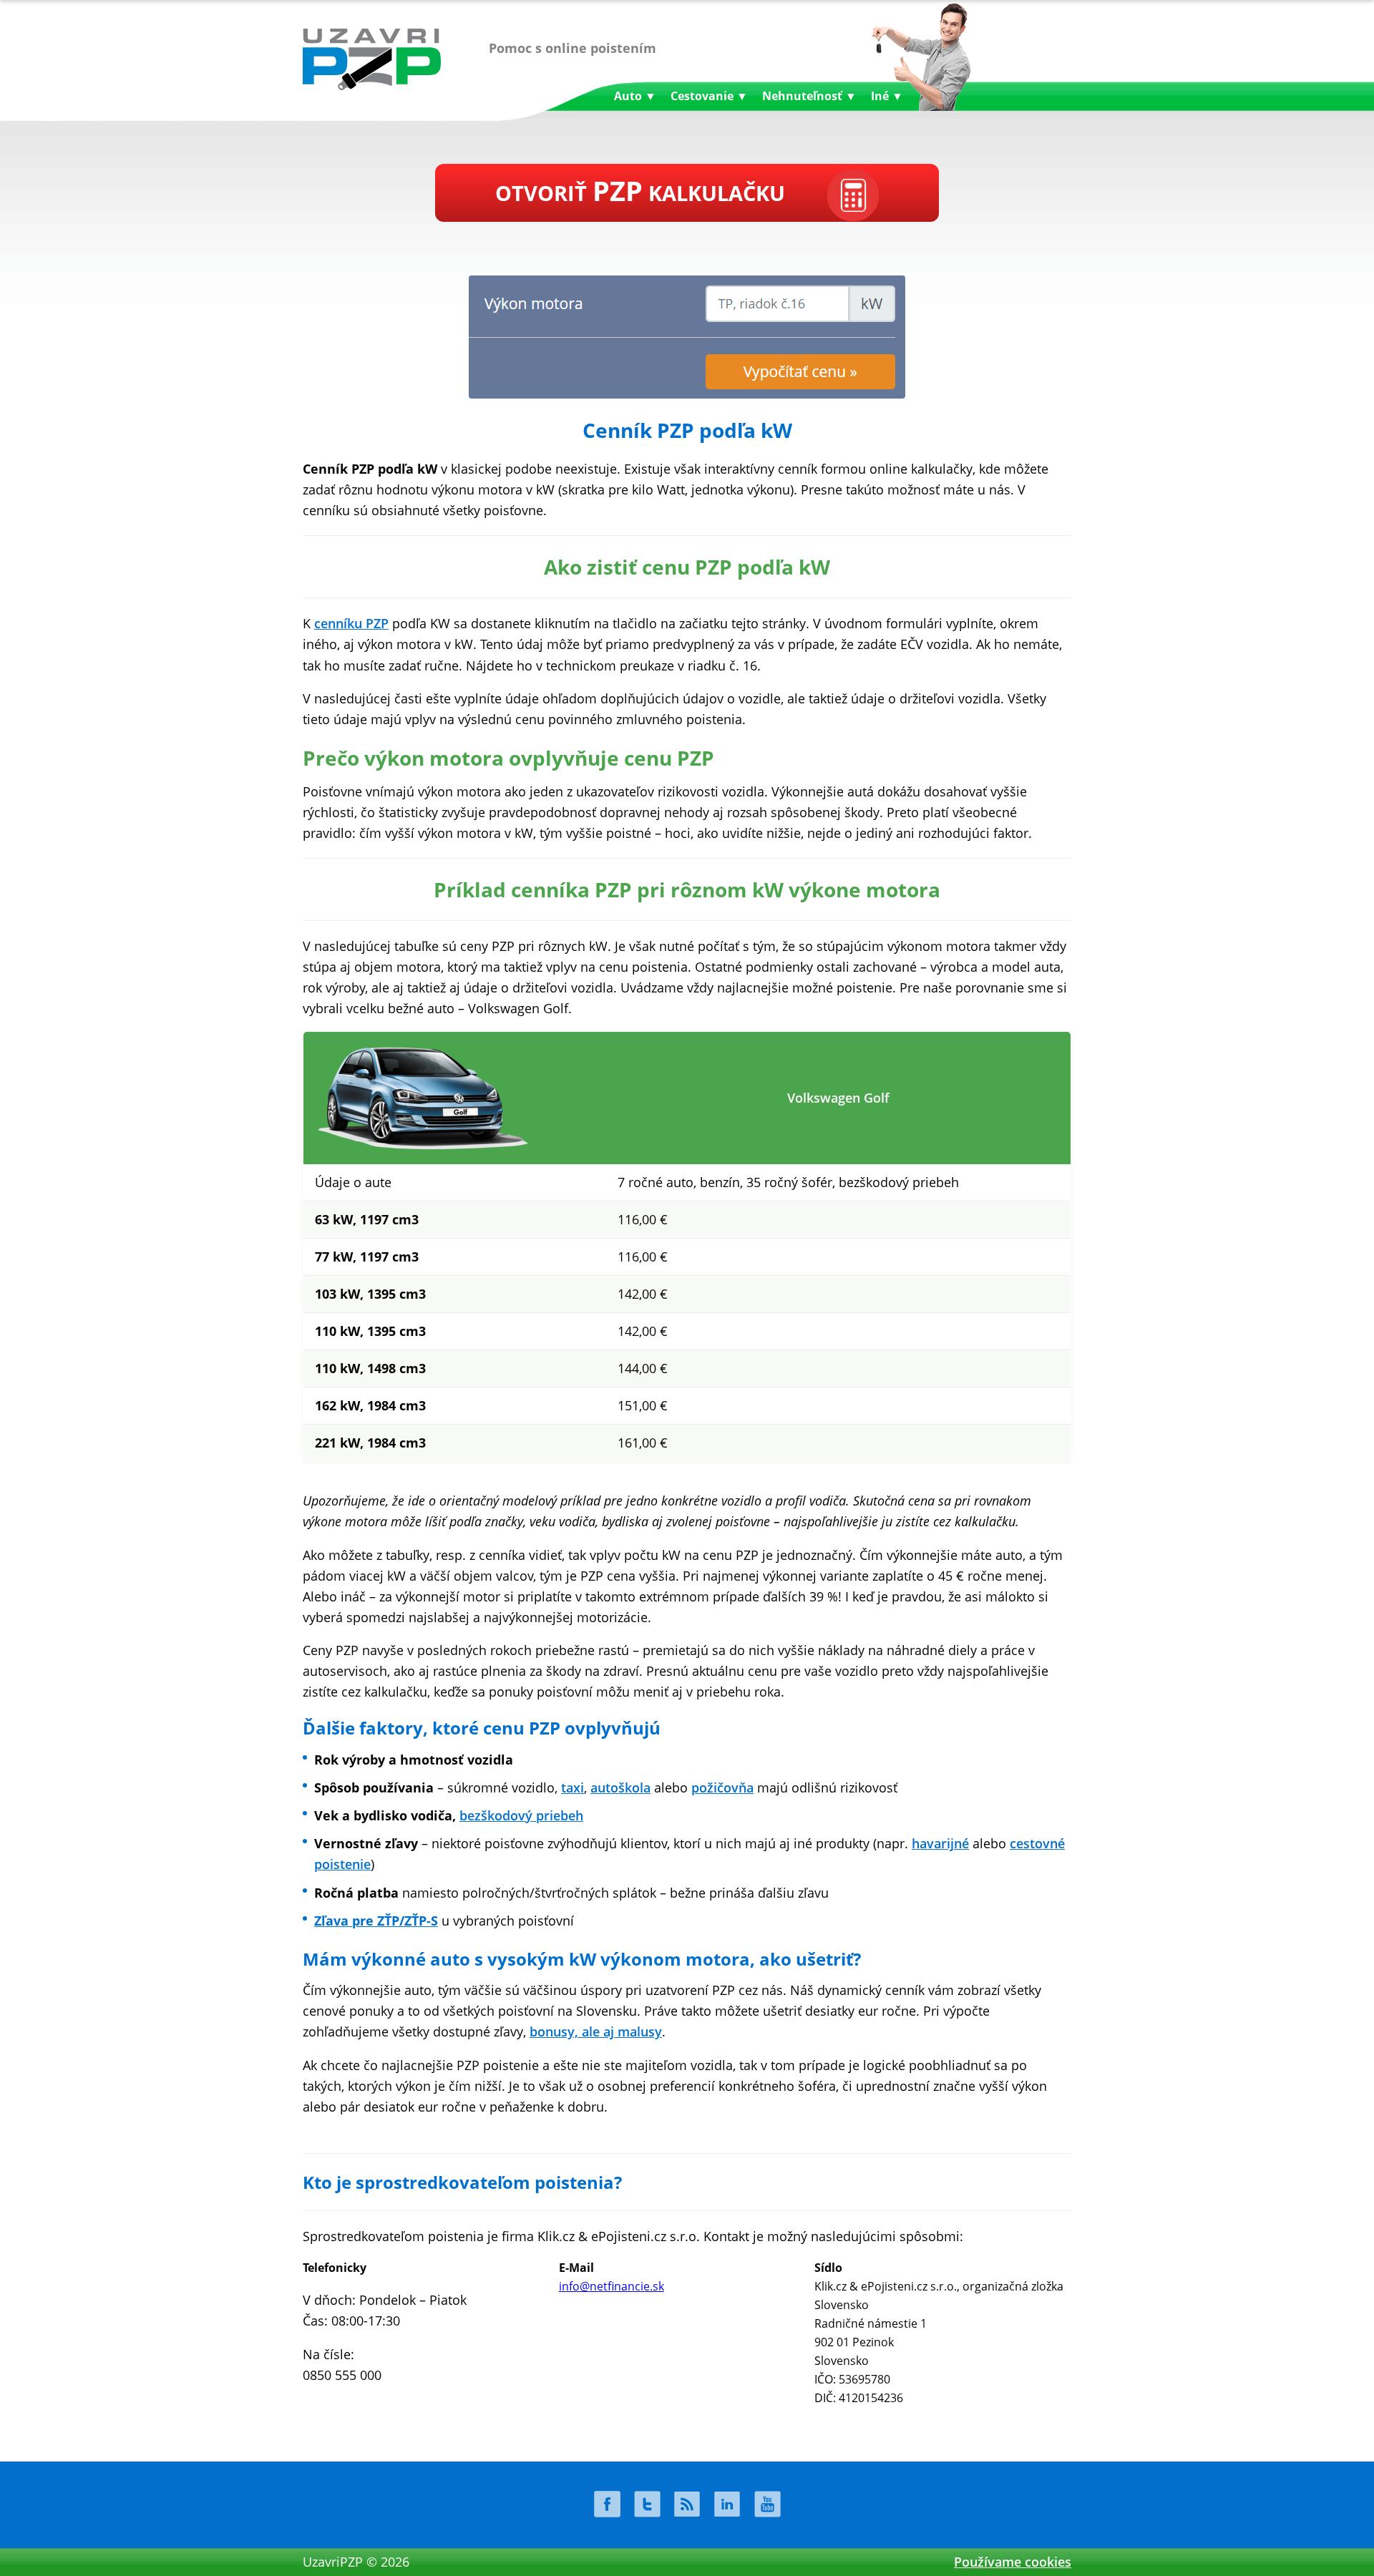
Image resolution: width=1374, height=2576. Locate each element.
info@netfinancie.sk (612, 2286)
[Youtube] (767, 2504)
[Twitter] (647, 2504)
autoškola (620, 1787)
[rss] (687, 2504)
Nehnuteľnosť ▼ (809, 96)
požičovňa (722, 1787)
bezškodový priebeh (521, 1815)
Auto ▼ (635, 96)
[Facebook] (607, 2504)
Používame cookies (1013, 2562)
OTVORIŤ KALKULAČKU (640, 190)
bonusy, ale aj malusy (596, 2031)
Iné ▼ (887, 96)
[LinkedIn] (727, 2504)
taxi (572, 1787)
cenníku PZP (351, 623)
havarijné (940, 1843)
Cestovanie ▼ (709, 96)
